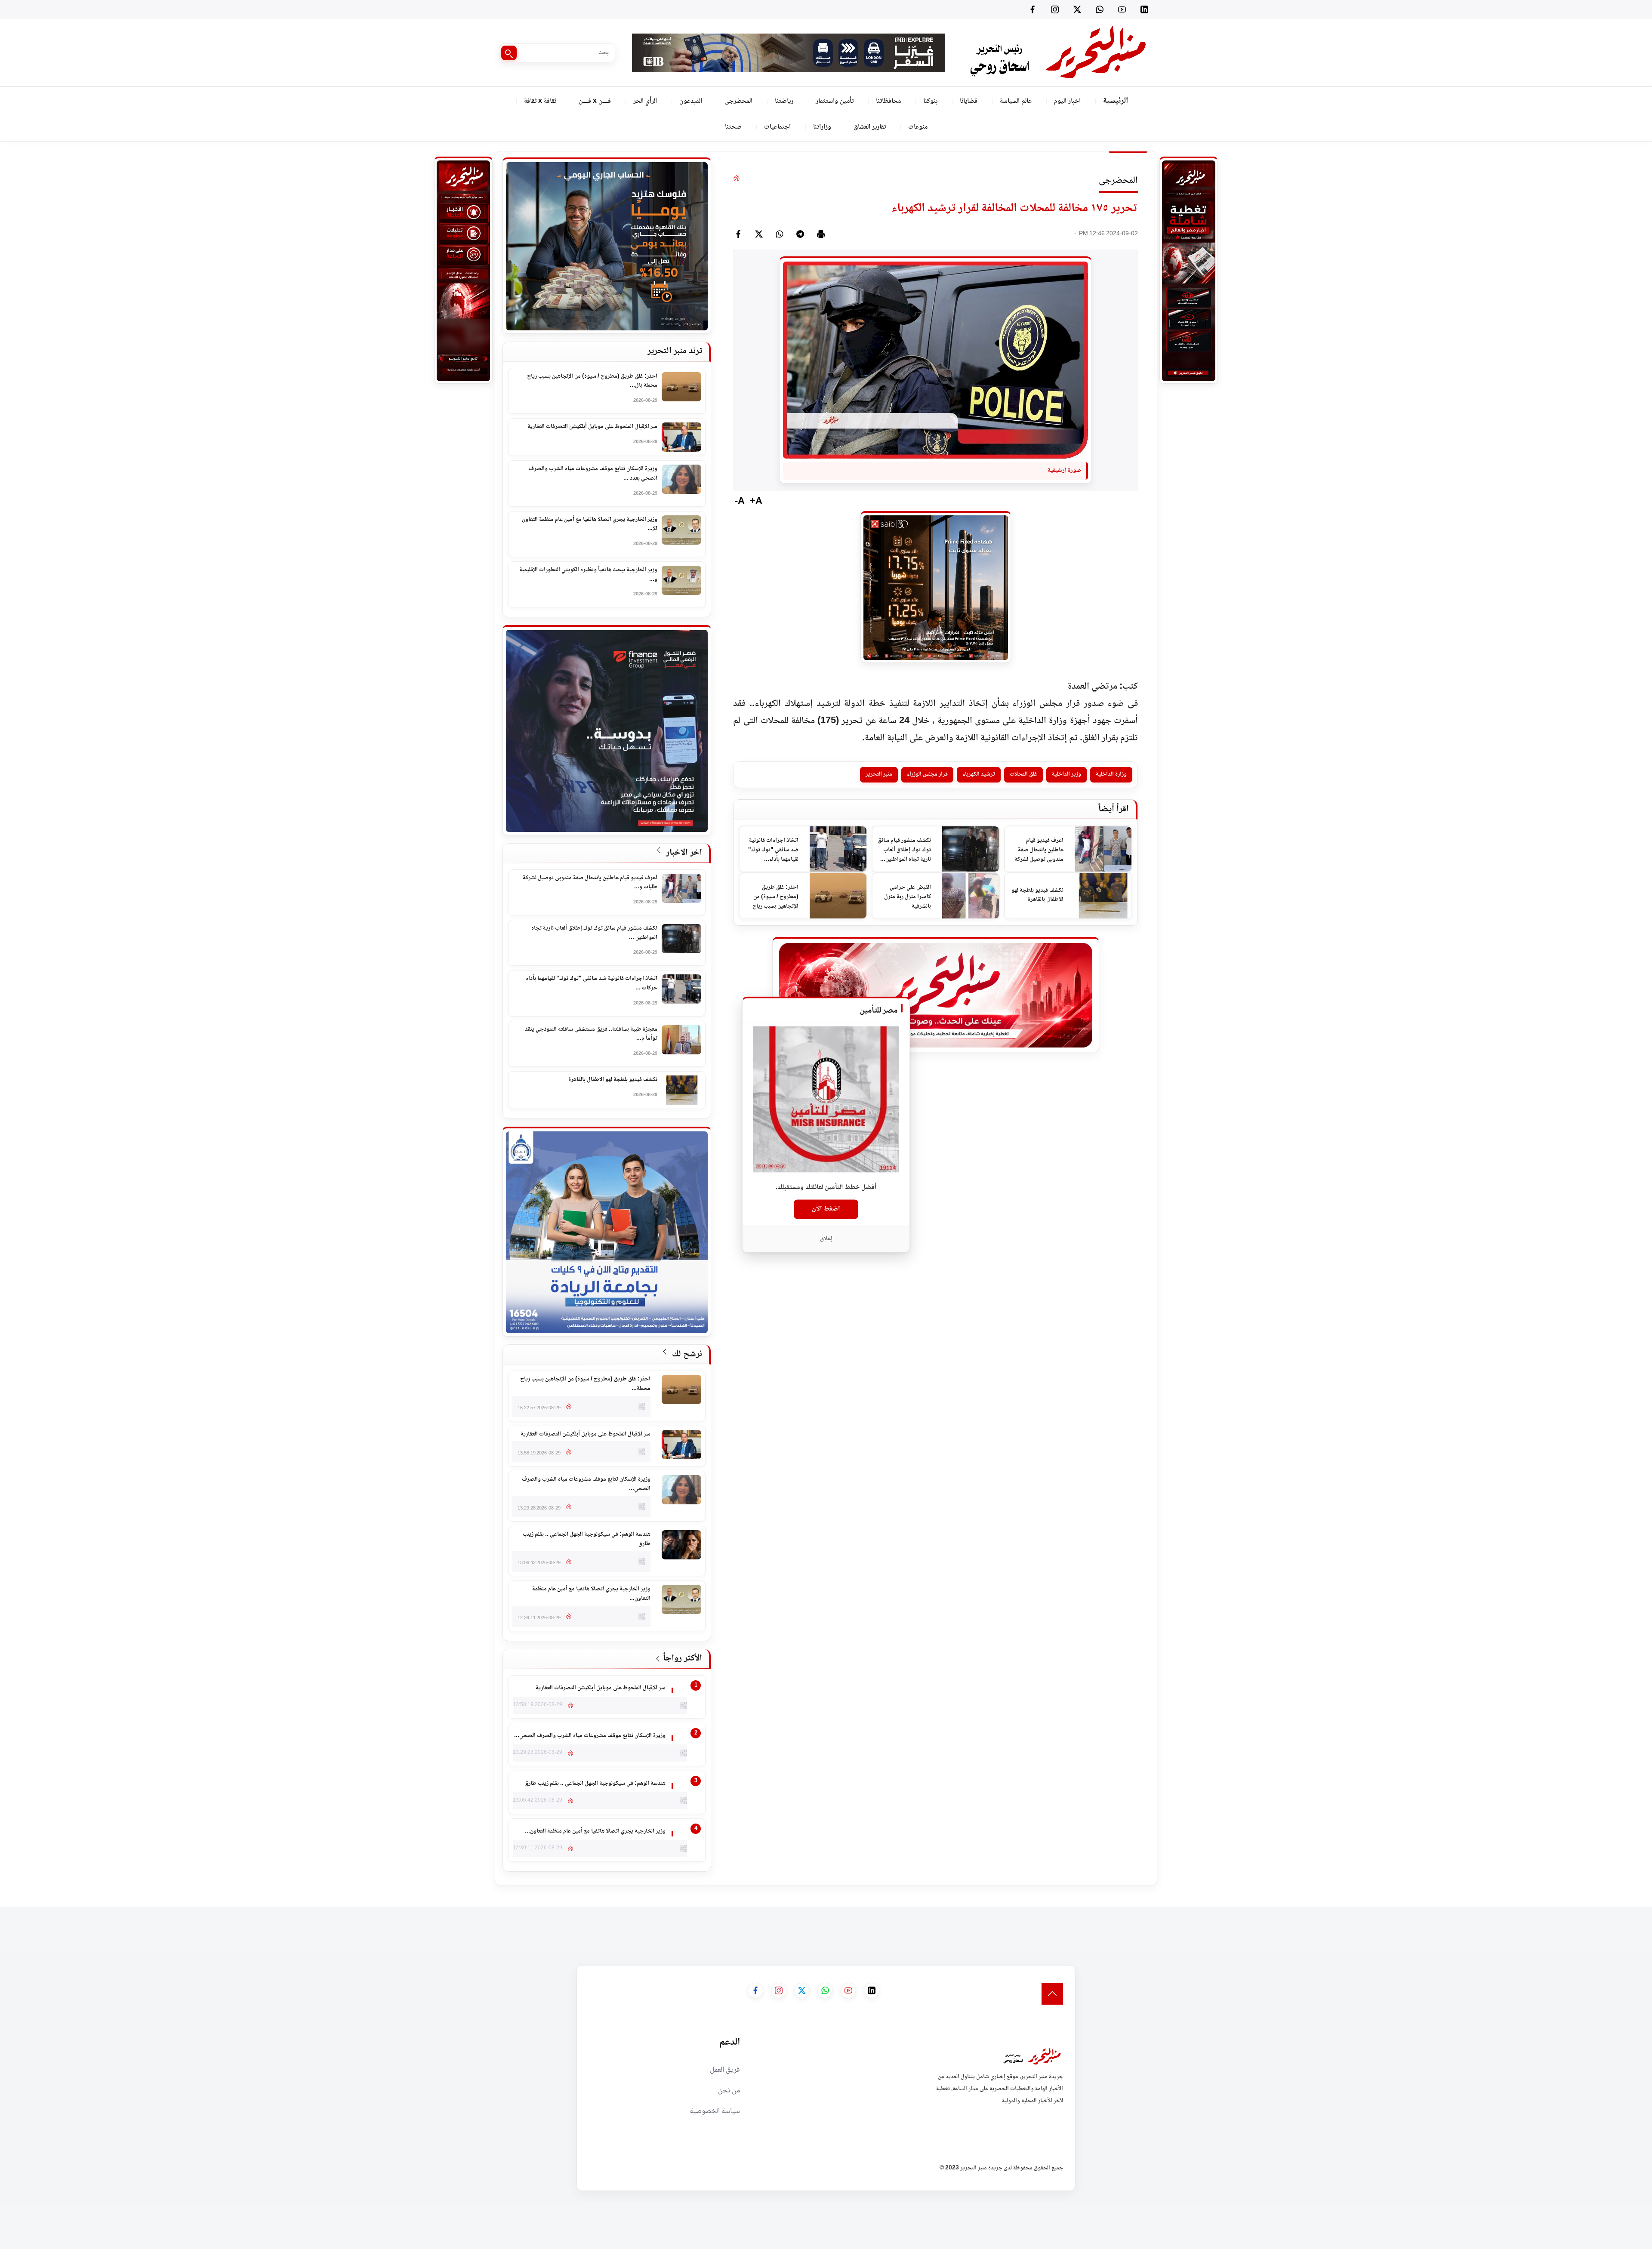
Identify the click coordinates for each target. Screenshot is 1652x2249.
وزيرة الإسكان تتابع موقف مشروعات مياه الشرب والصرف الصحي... (586, 1484)
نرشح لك (686, 1354)
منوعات (918, 127)
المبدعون (691, 101)
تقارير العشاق (870, 127)
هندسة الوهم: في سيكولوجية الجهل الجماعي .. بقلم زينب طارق (587, 1539)
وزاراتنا (822, 127)
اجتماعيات (777, 127)
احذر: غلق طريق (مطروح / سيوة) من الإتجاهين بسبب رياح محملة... (775, 897)
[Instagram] (1055, 9)
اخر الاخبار (683, 853)
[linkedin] (1144, 9)
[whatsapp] (780, 234)
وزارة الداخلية (1111, 774)
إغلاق (826, 1238)
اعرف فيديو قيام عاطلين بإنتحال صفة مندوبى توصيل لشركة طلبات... (1039, 850)
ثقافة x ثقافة (540, 101)
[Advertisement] (1495, 1926)
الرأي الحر (645, 101)
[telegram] (800, 234)
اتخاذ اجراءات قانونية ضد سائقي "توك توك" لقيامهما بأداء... (773, 850)
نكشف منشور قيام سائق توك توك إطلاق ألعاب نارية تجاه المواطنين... (904, 850)
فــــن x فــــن (595, 101)
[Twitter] (1077, 9)
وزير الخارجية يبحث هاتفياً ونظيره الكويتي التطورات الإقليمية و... (588, 575)
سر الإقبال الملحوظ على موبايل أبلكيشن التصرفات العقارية (592, 427)
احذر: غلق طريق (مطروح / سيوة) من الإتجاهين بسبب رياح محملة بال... (592, 381)
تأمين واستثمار (835, 101)
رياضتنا (784, 101)
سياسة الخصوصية (715, 2111)
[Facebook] (1032, 9)
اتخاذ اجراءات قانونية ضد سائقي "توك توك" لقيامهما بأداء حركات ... (592, 984)
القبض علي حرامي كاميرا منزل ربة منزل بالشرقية (908, 897)
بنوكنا (930, 101)
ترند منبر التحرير (675, 351)
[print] (821, 234)
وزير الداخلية (1066, 774)
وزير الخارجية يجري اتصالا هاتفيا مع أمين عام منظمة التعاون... (591, 1594)
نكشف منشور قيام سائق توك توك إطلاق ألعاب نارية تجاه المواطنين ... (594, 933)
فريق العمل (725, 2070)
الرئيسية (1116, 101)
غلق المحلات (1023, 774)
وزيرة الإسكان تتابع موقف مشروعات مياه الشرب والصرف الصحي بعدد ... (593, 474)
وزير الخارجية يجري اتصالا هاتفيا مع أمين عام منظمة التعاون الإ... (590, 525)
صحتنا (733, 127)
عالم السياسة (1016, 101)
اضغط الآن (826, 1209)
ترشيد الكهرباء (979, 774)
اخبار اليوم (1067, 101)
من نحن (729, 2091)
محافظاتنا (888, 101)
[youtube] (1122, 9)
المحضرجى (738, 101)
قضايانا (969, 101)
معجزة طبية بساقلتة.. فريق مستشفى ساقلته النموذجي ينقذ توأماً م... (591, 1034)
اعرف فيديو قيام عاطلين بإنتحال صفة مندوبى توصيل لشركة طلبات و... (590, 883)
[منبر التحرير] (1057, 53)
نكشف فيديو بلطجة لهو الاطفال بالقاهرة (1037, 895)
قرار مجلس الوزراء (927, 774)
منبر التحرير (879, 774)
